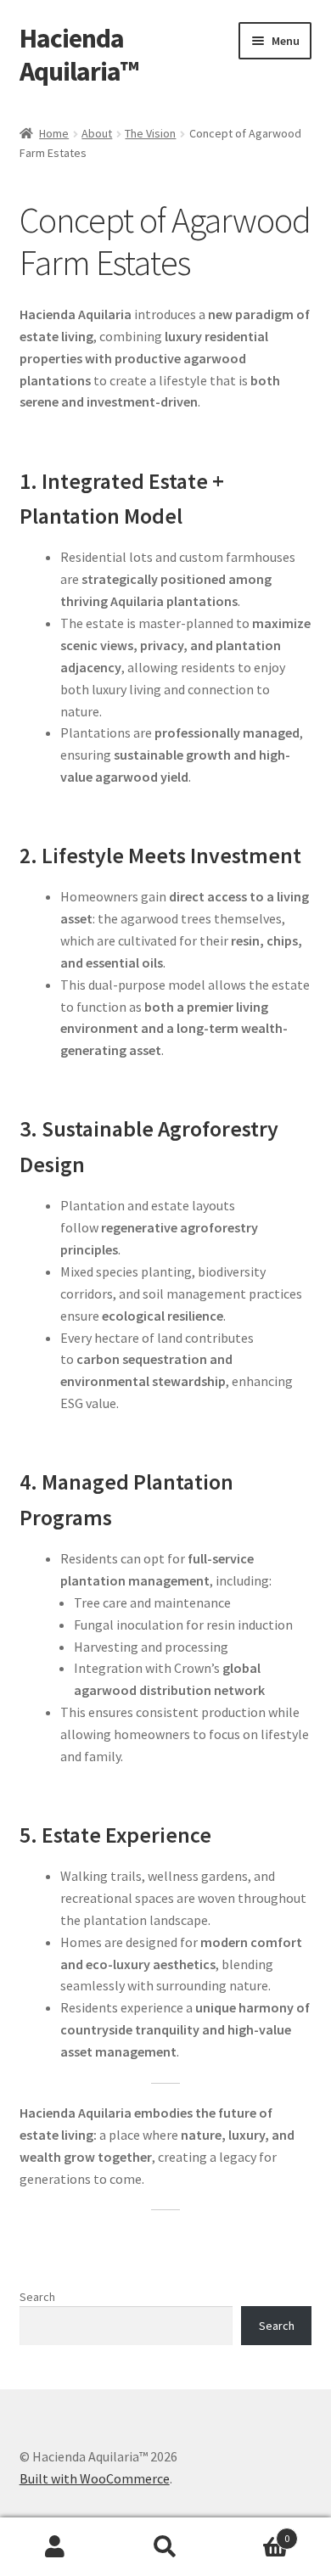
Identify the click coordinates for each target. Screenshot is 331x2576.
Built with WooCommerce (95, 2478)
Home (54, 133)
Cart (255, 2532)
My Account (55, 2547)
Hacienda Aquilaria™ (79, 55)
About (97, 133)
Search (37, 2297)
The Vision (150, 133)
